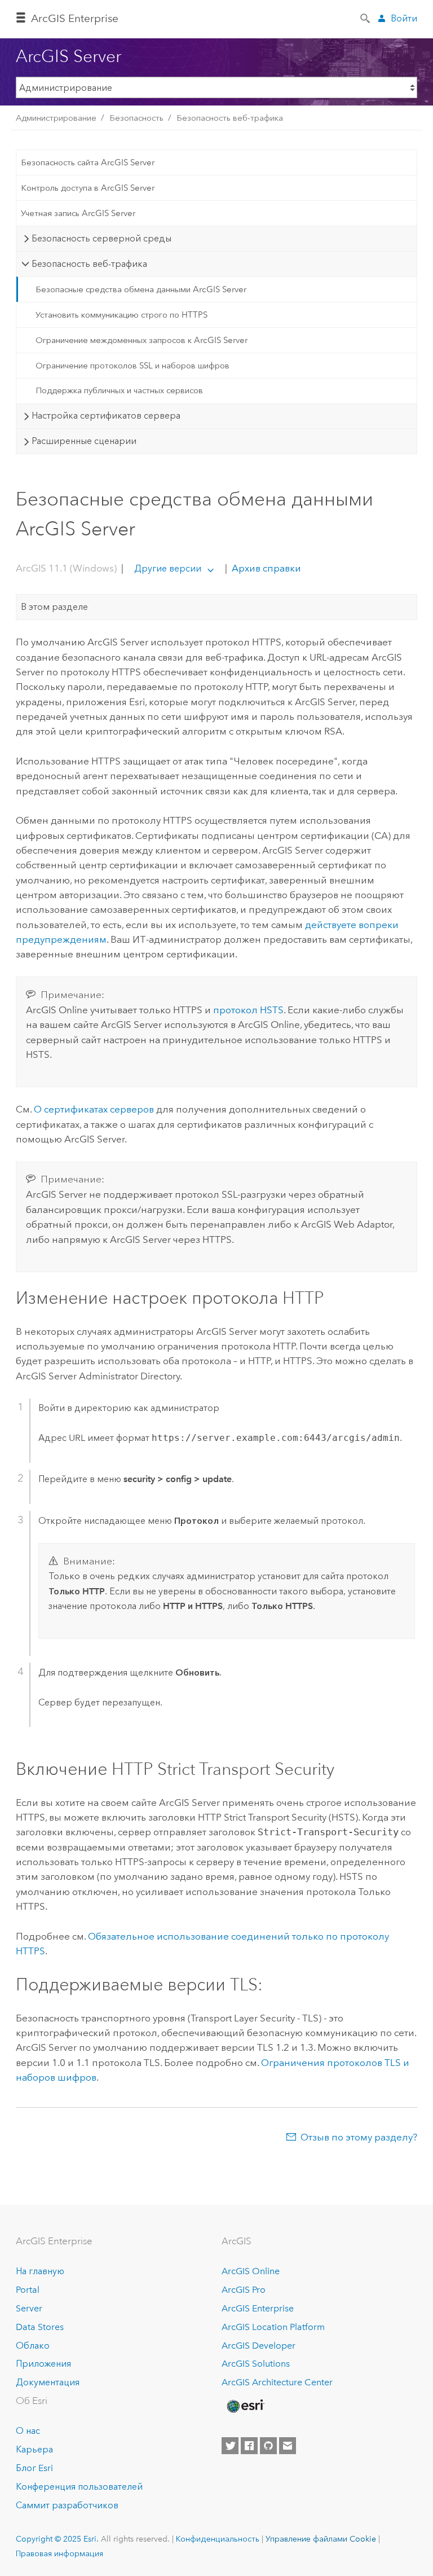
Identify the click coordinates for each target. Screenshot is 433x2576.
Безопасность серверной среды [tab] (101, 238)
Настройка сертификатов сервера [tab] (106, 416)
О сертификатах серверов (94, 1109)
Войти (404, 18)
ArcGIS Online (251, 2271)
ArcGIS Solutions (256, 2364)
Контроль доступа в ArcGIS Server (88, 188)
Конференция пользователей (79, 2487)
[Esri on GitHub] (268, 2446)
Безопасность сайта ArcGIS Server (88, 162)
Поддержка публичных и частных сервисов (119, 390)
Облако (33, 2346)
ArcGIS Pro (244, 2290)
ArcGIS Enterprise (75, 18)
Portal (28, 2290)
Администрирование (56, 118)
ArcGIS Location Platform (273, 2327)
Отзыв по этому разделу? (359, 2137)
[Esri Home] (245, 2406)
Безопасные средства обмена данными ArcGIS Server (141, 289)
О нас (28, 2431)
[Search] (366, 17)
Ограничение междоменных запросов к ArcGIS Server (142, 340)
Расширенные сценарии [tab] (84, 441)
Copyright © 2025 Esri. (57, 2539)
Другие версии (168, 568)
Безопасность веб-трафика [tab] (89, 264)
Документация (48, 2382)
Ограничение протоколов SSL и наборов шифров (132, 366)
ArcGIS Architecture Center (277, 2382)
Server (29, 2308)
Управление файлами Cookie (321, 2539)
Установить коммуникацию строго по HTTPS (121, 315)
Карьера (34, 2449)
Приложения (43, 2364)
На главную (40, 2271)
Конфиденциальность (218, 2539)
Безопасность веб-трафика (230, 118)
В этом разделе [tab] (54, 607)
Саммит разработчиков (67, 2505)
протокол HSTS (248, 1010)
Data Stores (40, 2327)
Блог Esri (34, 2468)
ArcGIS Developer (259, 2346)
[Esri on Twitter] (230, 2446)
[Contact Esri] (288, 2446)
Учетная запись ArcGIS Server (78, 213)
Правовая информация (59, 2553)
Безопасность (136, 118)
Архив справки (265, 568)
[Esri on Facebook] (249, 2446)
